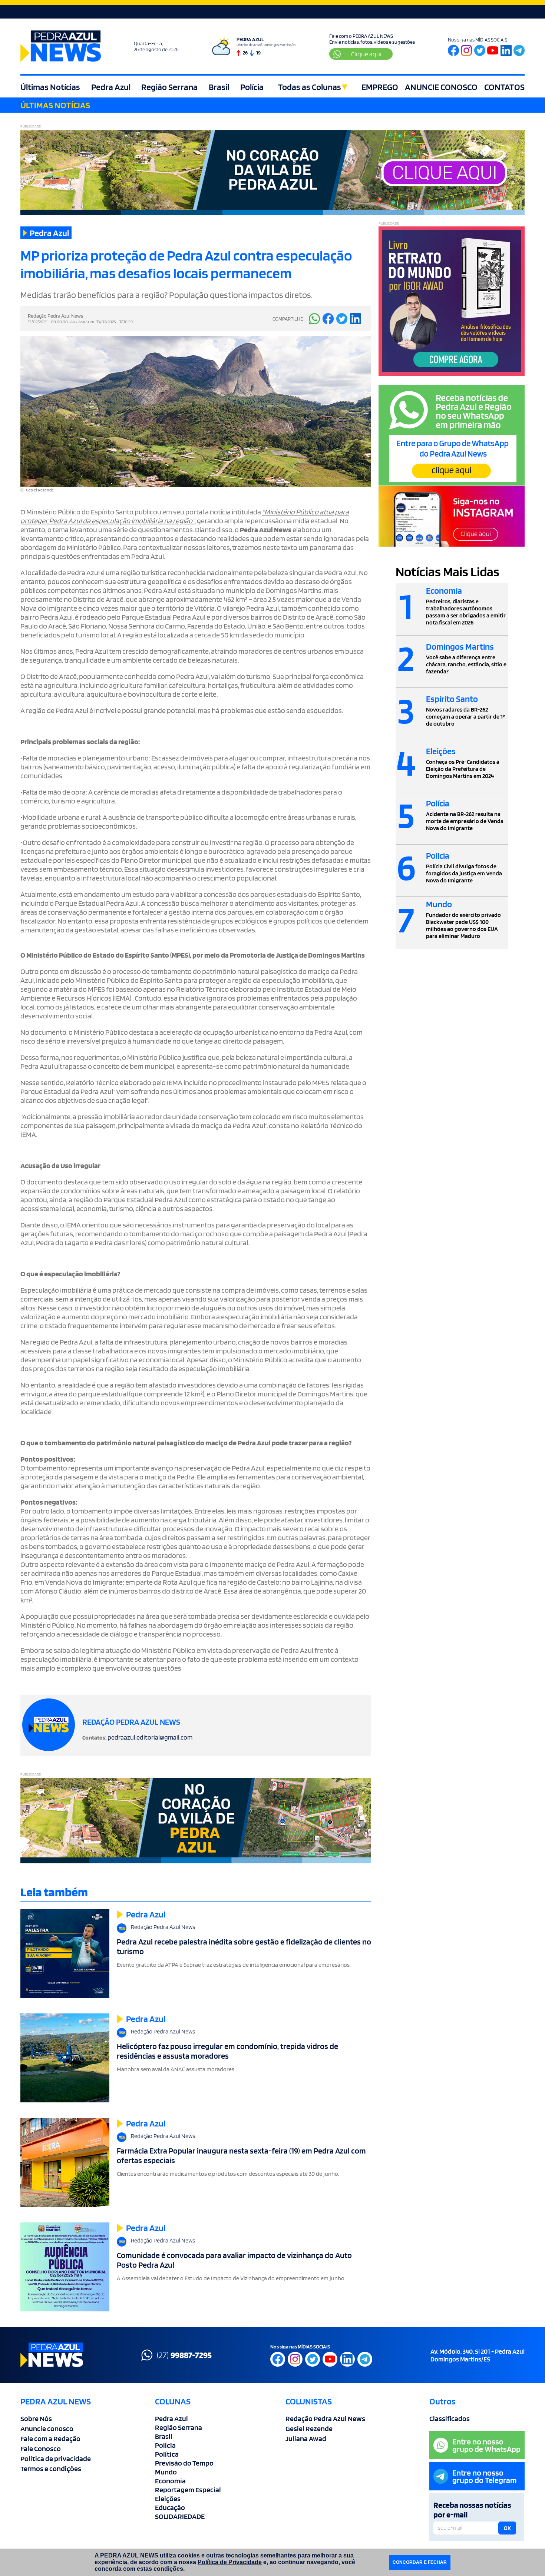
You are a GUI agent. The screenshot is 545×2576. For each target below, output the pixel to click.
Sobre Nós (36, 2418)
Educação (170, 2507)
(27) (184, 2355)
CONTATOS (504, 87)
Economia (170, 2481)
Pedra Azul (111, 87)
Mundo (166, 2472)
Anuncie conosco (47, 2429)
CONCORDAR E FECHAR (420, 2562)
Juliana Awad (306, 2439)
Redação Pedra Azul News (325, 2418)
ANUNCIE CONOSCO (441, 87)
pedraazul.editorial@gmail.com (150, 1737)
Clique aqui (366, 54)
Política (167, 2454)
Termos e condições (51, 2469)
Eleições (168, 2499)
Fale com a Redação (50, 2439)
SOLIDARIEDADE (180, 2516)
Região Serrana (169, 87)
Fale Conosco (41, 2449)
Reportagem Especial (188, 2490)
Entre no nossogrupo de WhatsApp (486, 2445)
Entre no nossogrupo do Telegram (485, 2476)
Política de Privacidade (230, 2562)
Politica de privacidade (56, 2459)
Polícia (252, 87)
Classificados (450, 2418)
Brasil (219, 87)
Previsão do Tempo (184, 2463)
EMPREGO (380, 87)
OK (507, 2528)
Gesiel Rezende (309, 2429)
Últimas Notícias (50, 87)
